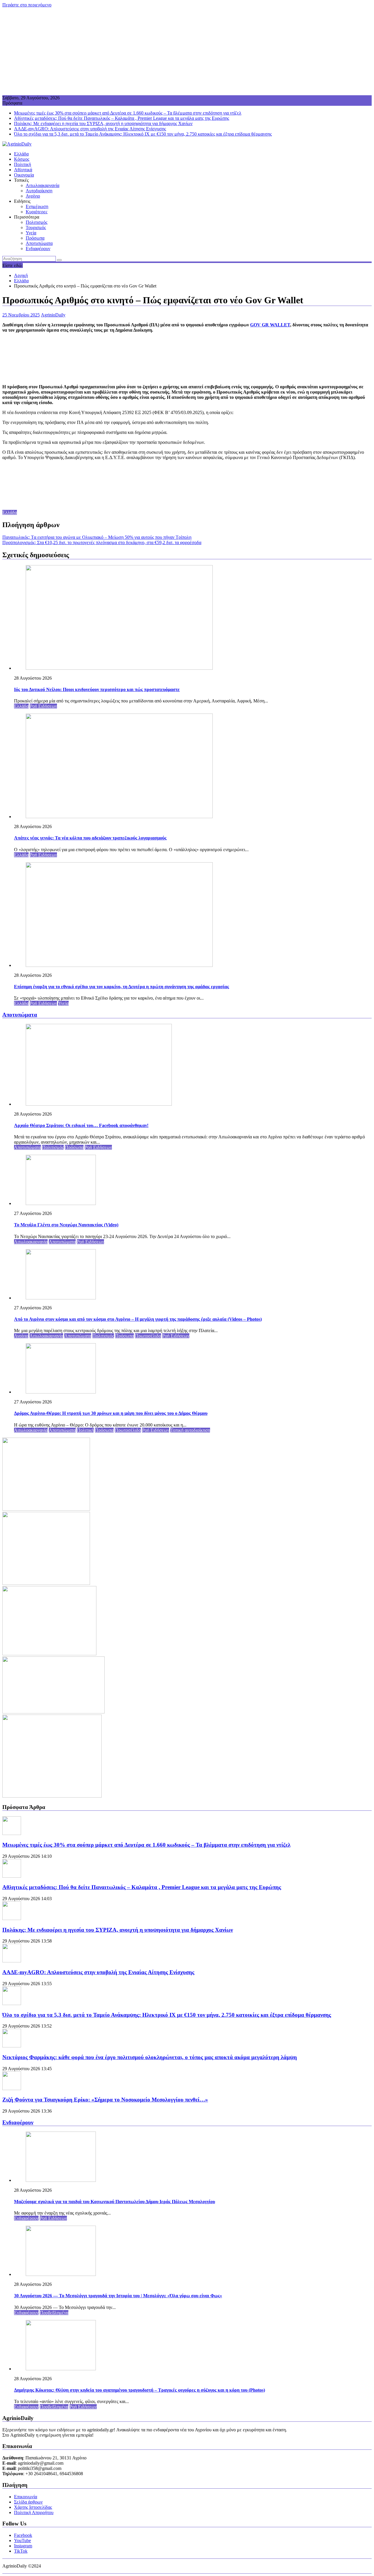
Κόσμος (22, 159)
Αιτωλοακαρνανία (43, 185)
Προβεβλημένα (54, 2313)
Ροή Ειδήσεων (43, 706)
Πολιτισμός (37, 222)
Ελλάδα (21, 154)
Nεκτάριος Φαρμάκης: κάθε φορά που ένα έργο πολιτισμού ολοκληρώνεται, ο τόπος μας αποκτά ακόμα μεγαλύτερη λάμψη (150, 2057)
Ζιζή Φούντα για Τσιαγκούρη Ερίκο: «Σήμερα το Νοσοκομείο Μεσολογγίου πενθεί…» (105, 2100)
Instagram (23, 2546)
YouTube (22, 2540)
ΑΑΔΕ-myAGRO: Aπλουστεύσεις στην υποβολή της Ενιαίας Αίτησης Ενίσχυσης (90, 129)
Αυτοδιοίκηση (39, 191)
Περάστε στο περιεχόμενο (27, 5)
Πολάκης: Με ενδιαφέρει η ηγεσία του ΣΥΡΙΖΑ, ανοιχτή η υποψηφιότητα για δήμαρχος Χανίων (103, 123)
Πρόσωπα (35, 238)
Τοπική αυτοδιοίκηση (190, 1430)
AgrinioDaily (53, 315)
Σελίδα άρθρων (28, 2502)
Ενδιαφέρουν (38, 249)
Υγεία (31, 233)
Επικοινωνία (26, 2497)
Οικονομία (24, 175)
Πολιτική (22, 164)
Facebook (23, 2535)
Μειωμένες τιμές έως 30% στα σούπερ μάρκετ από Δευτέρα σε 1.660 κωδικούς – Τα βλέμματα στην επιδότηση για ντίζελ (128, 113)
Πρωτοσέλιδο (148, 1336)
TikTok (21, 2551)
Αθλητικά (23, 170)
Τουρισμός (36, 227)
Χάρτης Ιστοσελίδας (33, 2507)
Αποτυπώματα (39, 243)
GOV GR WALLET (270, 325)
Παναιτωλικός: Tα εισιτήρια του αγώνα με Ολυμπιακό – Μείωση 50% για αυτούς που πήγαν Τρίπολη (97, 537)
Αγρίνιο (33, 196)
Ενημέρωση (37, 206)
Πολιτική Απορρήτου (34, 2512)
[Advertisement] (187, 51)
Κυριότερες (37, 212)
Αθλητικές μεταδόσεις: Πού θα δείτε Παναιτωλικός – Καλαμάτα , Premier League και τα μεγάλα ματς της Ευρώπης (122, 118)
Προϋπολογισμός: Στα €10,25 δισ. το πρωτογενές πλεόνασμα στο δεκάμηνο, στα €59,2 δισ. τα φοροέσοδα (102, 542)
